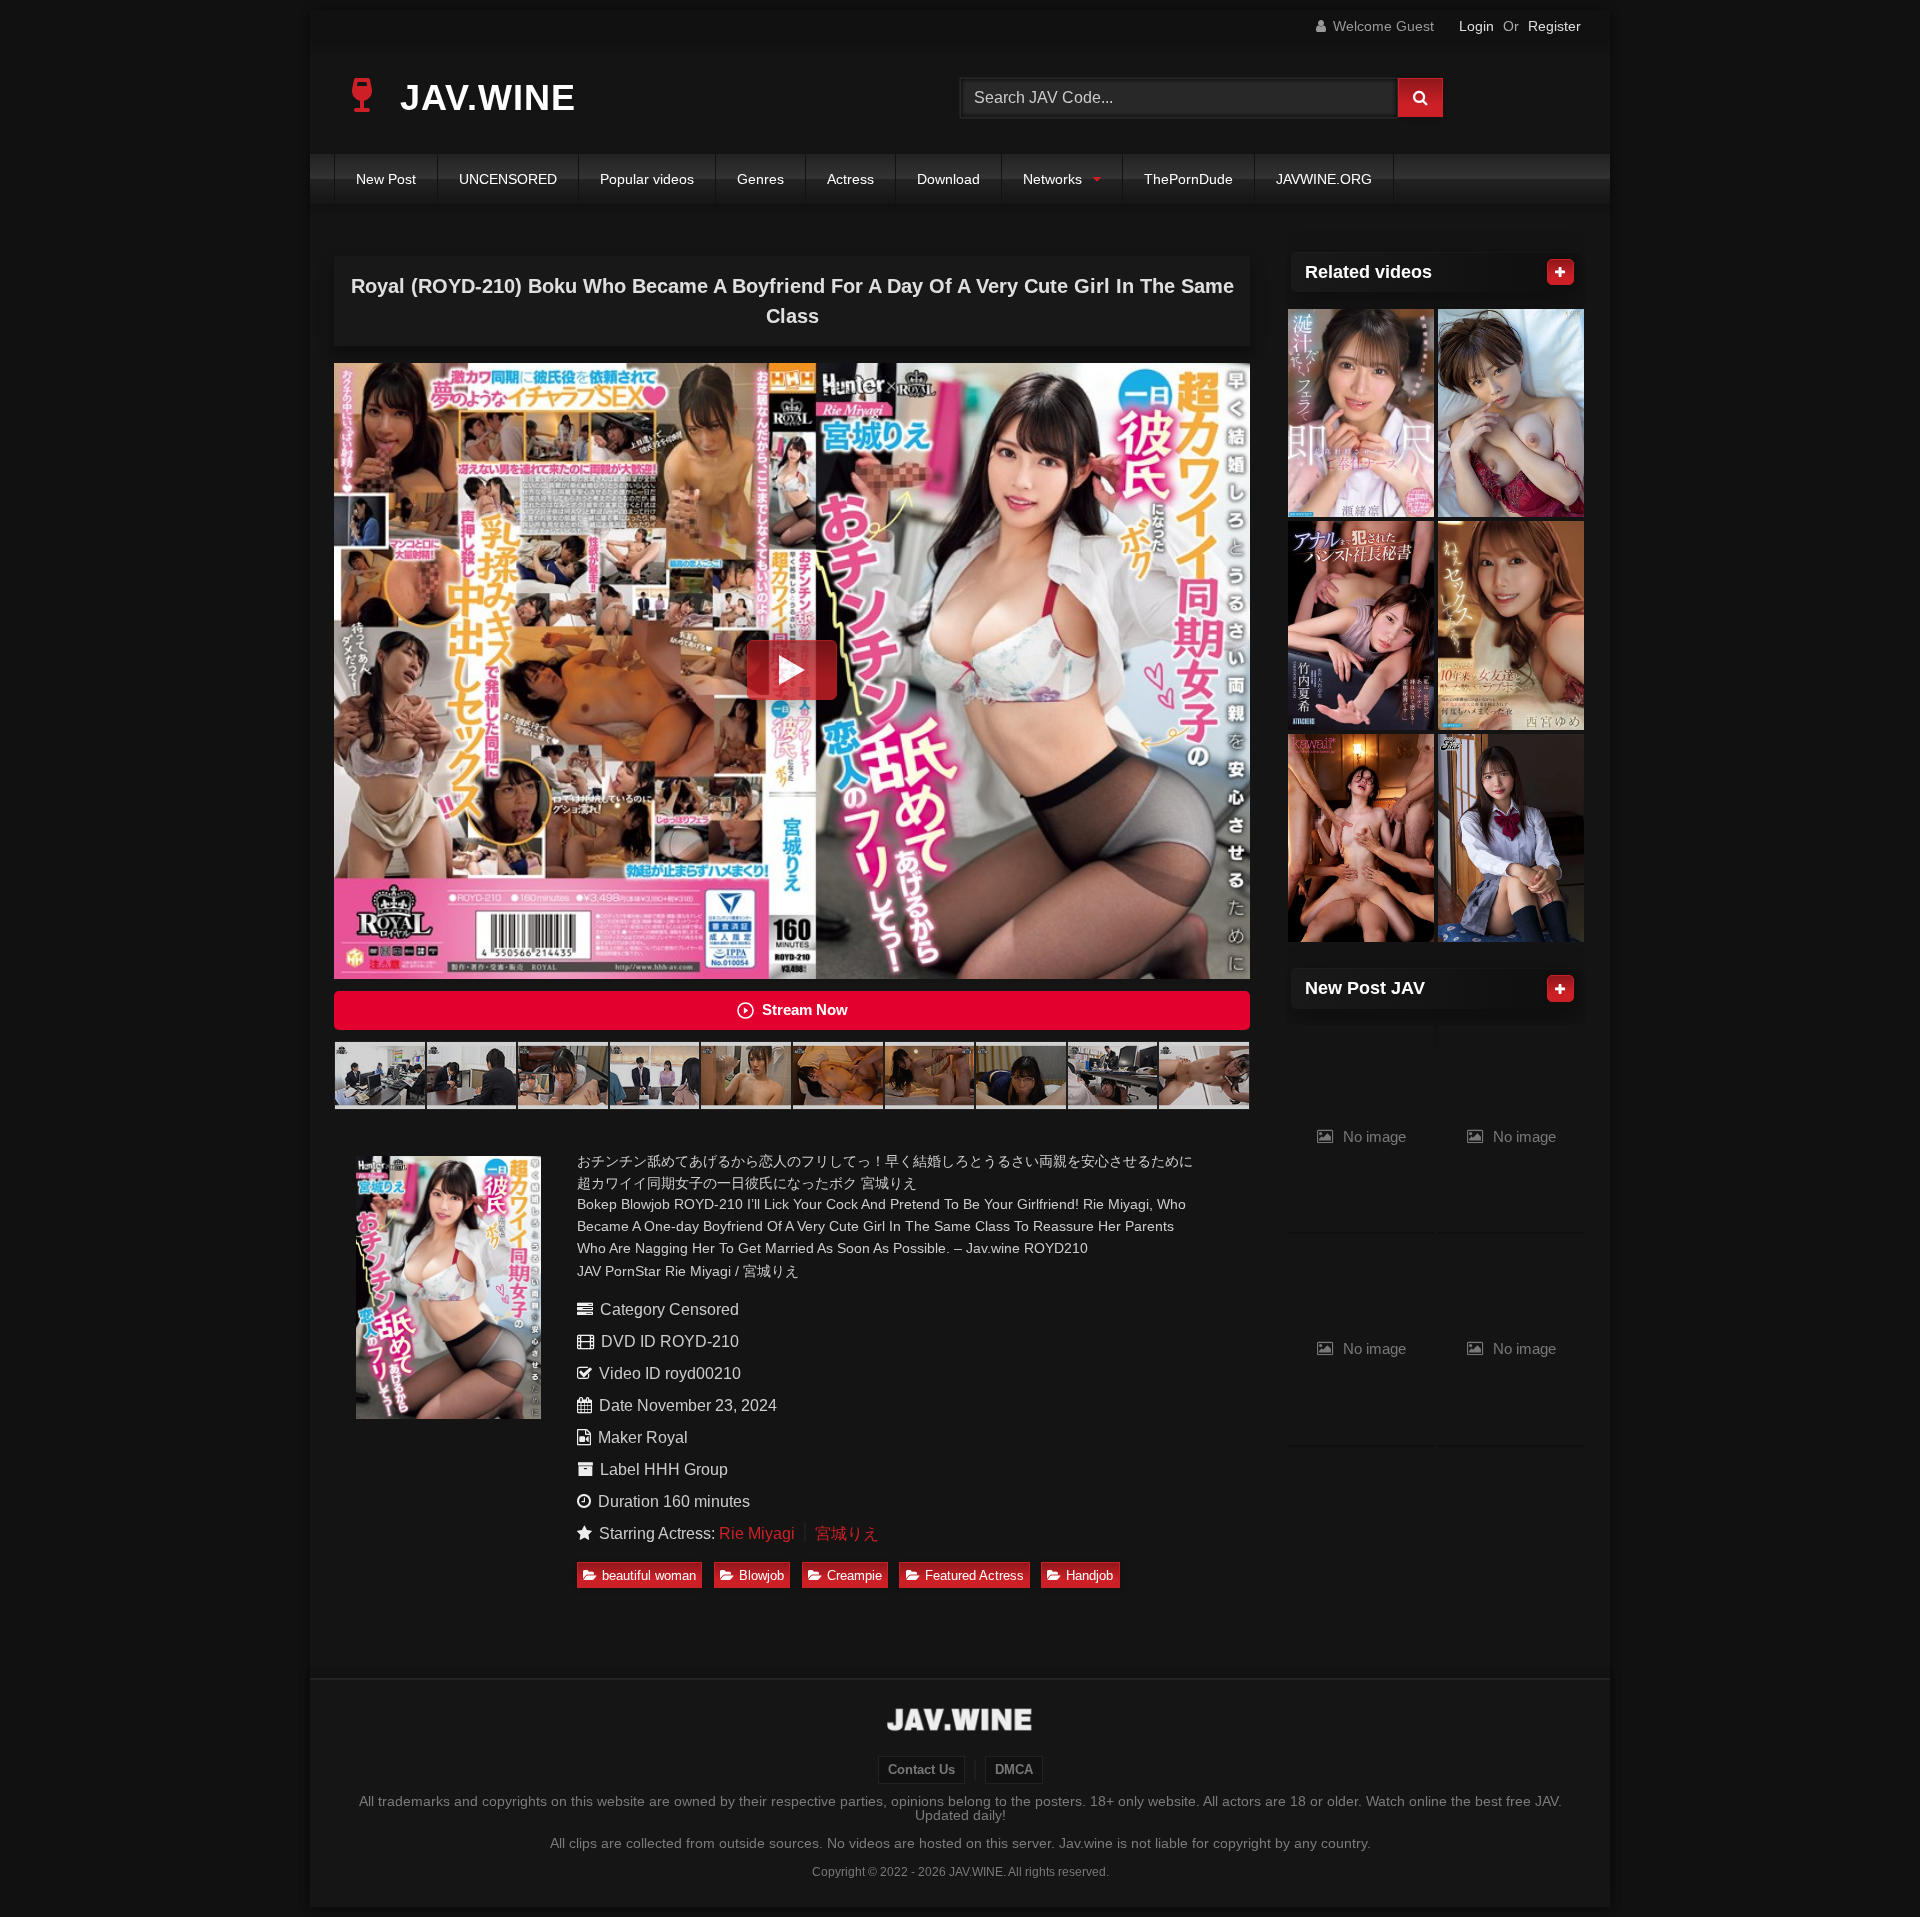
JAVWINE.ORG (1324, 179)
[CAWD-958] (1361, 838)
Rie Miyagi (757, 1533)
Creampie (854, 1575)
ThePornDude (1188, 179)
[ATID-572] (1361, 625)
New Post (386, 179)
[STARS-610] (1511, 413)
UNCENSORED (508, 179)
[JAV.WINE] (960, 1722)
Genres (760, 179)
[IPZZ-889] (1361, 413)
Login (1476, 26)
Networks (1052, 179)
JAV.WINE (482, 97)
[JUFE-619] (1511, 838)
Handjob (1089, 1575)
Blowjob (761, 1575)
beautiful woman (649, 1575)
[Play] (792, 670)
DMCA (1014, 1770)
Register (1554, 26)
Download (948, 179)
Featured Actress (974, 1575)
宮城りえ (847, 1533)
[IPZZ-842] (1511, 625)
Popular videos (647, 179)
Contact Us (921, 1770)
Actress (850, 179)
